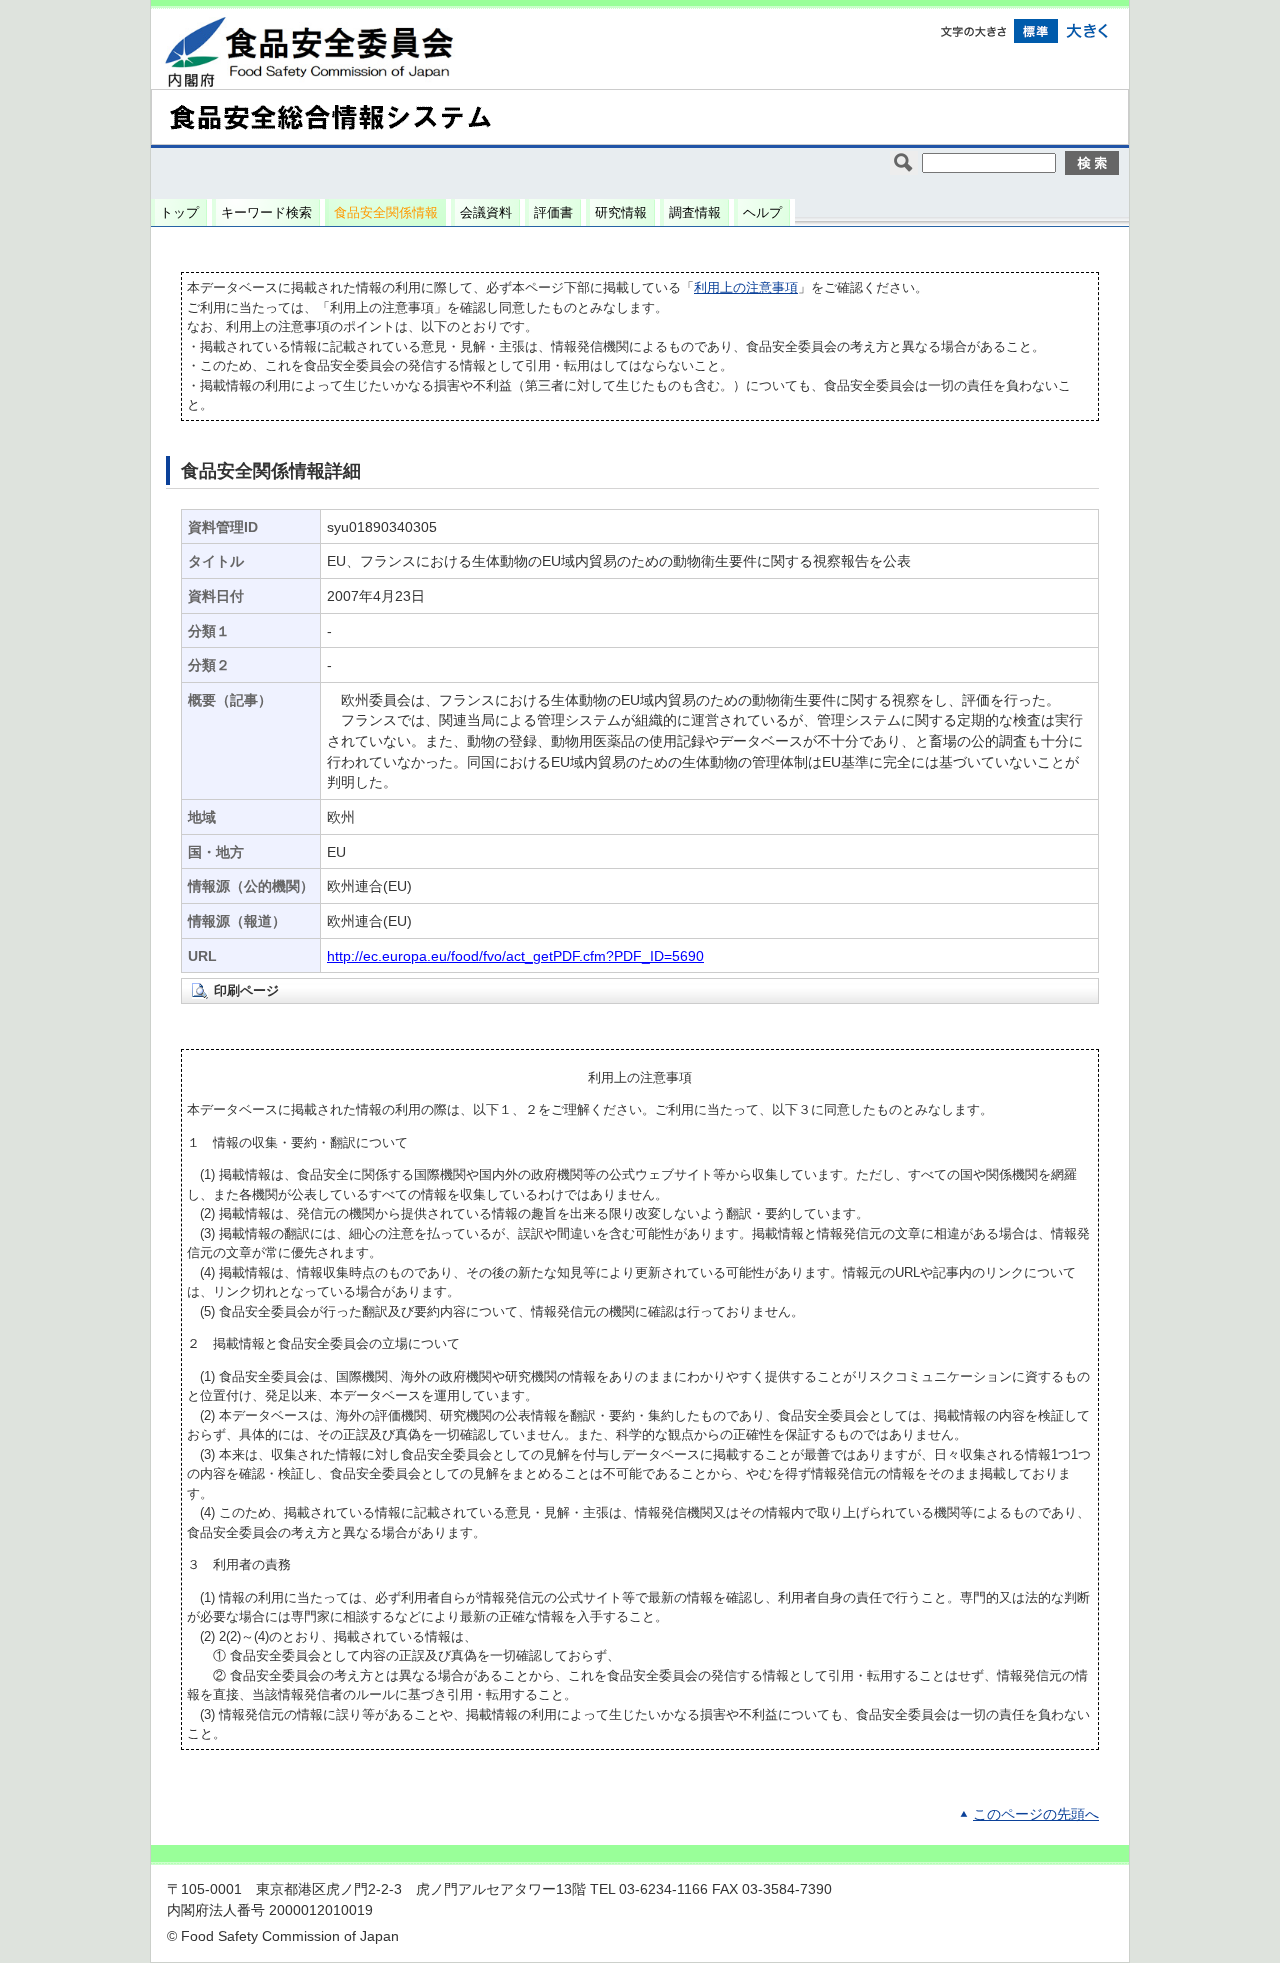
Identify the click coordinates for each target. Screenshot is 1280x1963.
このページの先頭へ (1036, 1814)
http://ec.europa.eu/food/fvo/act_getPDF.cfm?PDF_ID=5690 (515, 956)
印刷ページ (246, 990)
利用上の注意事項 (746, 287)
